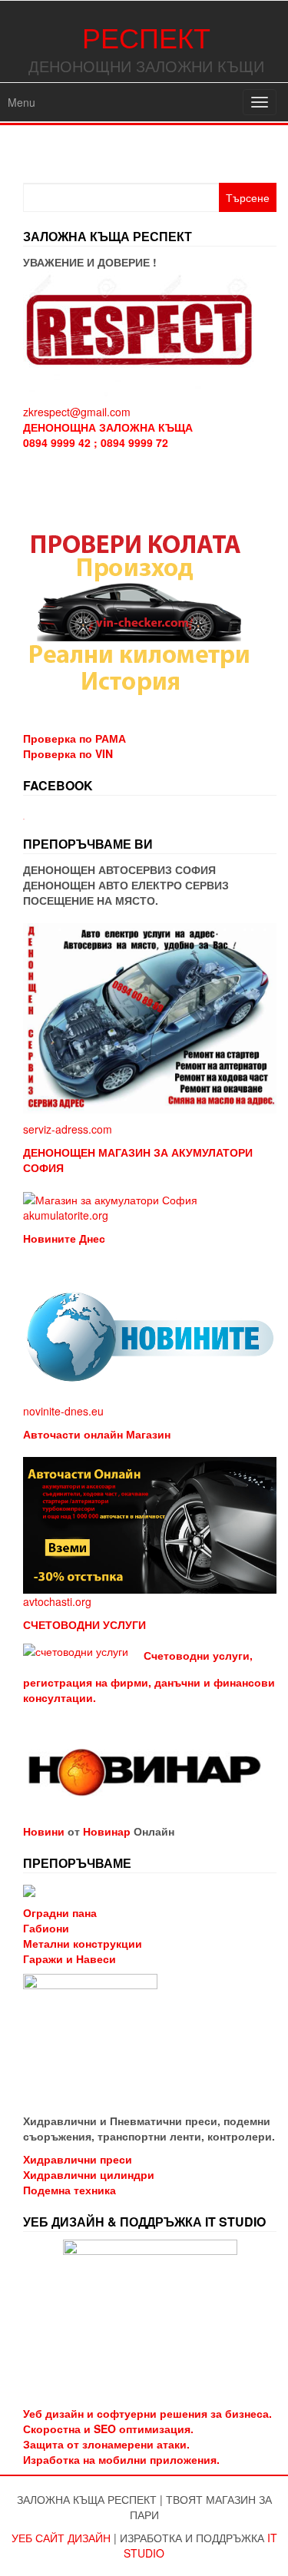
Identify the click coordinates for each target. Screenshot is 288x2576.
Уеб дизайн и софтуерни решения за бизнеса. (147, 2413)
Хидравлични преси (78, 2159)
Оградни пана (60, 1912)
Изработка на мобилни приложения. (121, 2459)
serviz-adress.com (68, 1129)
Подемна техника (70, 2190)
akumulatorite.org (66, 1215)
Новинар (107, 1831)
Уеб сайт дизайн (61, 2538)
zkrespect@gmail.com (77, 412)
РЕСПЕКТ (146, 36)
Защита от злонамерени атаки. (106, 2444)
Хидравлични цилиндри (89, 2174)
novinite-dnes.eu (63, 1411)
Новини (44, 1831)
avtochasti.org (57, 1601)
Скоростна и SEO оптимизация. (108, 2429)
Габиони (46, 1928)
